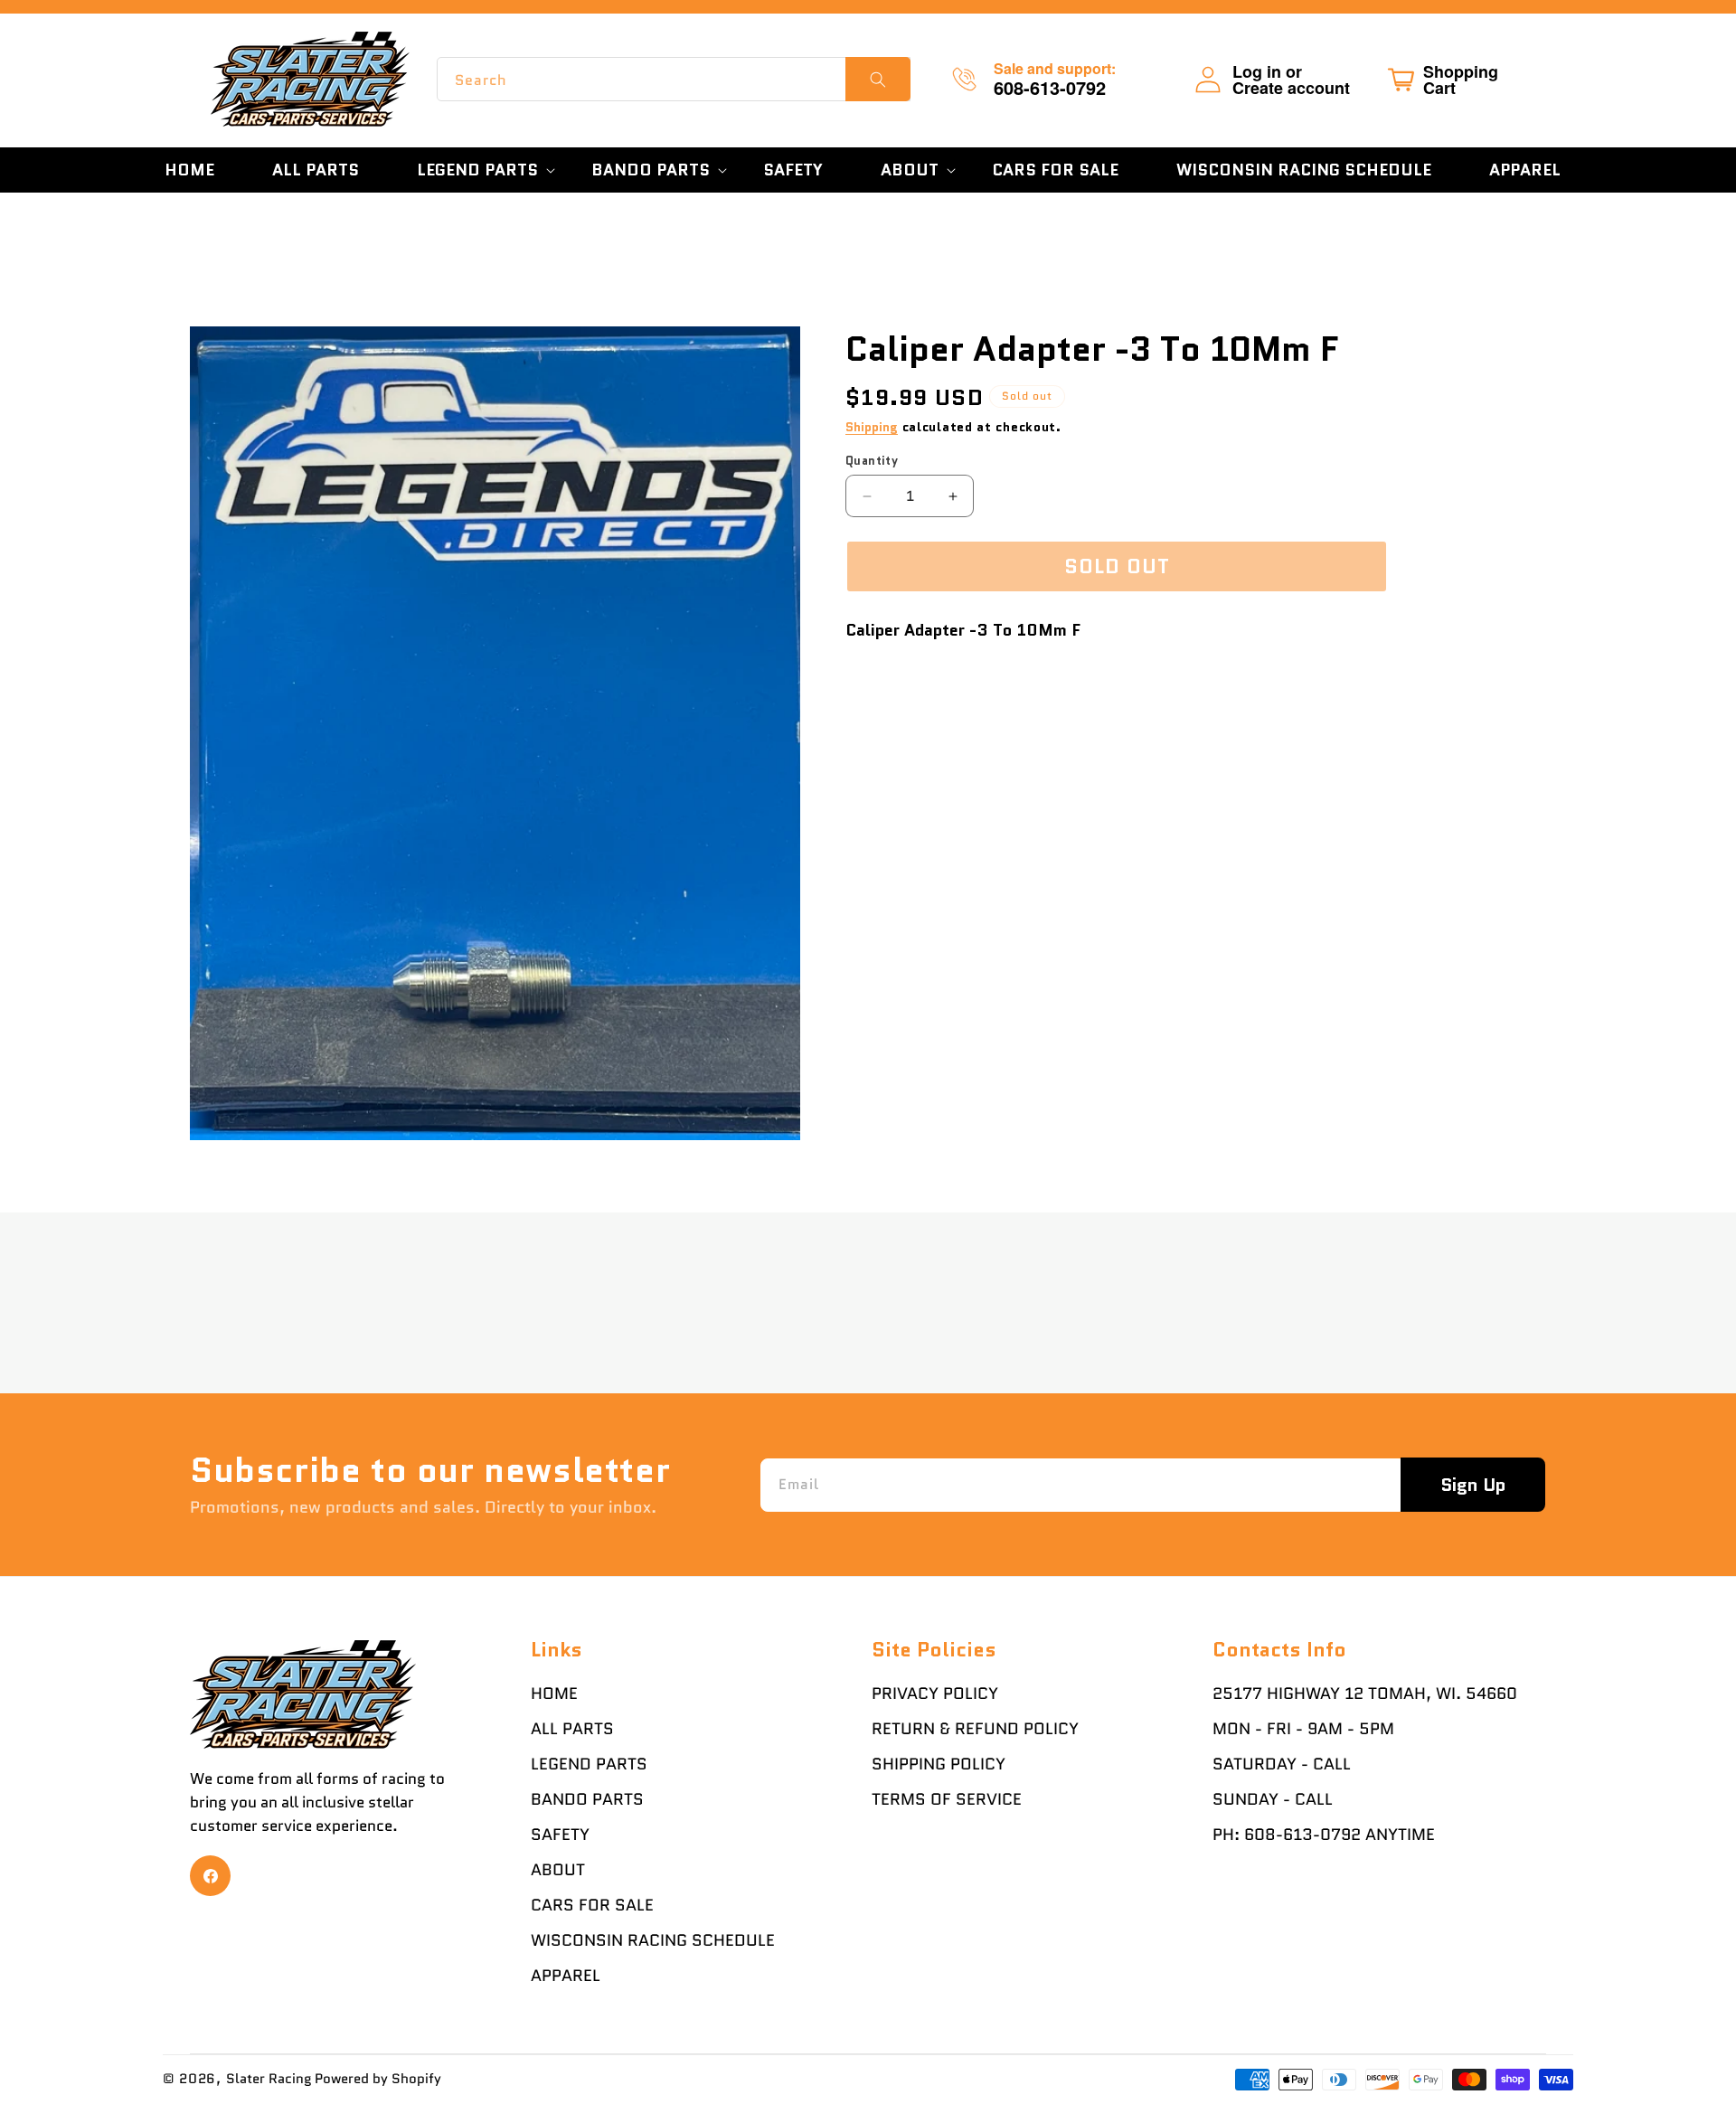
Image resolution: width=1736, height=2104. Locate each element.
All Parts (572, 1729)
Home (554, 1694)
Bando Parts (587, 1799)
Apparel (566, 1976)
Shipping (872, 427)
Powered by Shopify (378, 2079)
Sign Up (1473, 1485)
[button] (475, 170)
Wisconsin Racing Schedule (653, 1940)
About (558, 1870)
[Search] (878, 79)
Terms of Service (947, 1799)
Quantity (872, 461)
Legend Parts (589, 1764)
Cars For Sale (592, 1905)
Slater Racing (269, 2079)
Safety (560, 1835)
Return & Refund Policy (975, 1729)
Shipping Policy (939, 1764)
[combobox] (674, 79)
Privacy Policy (935, 1694)
